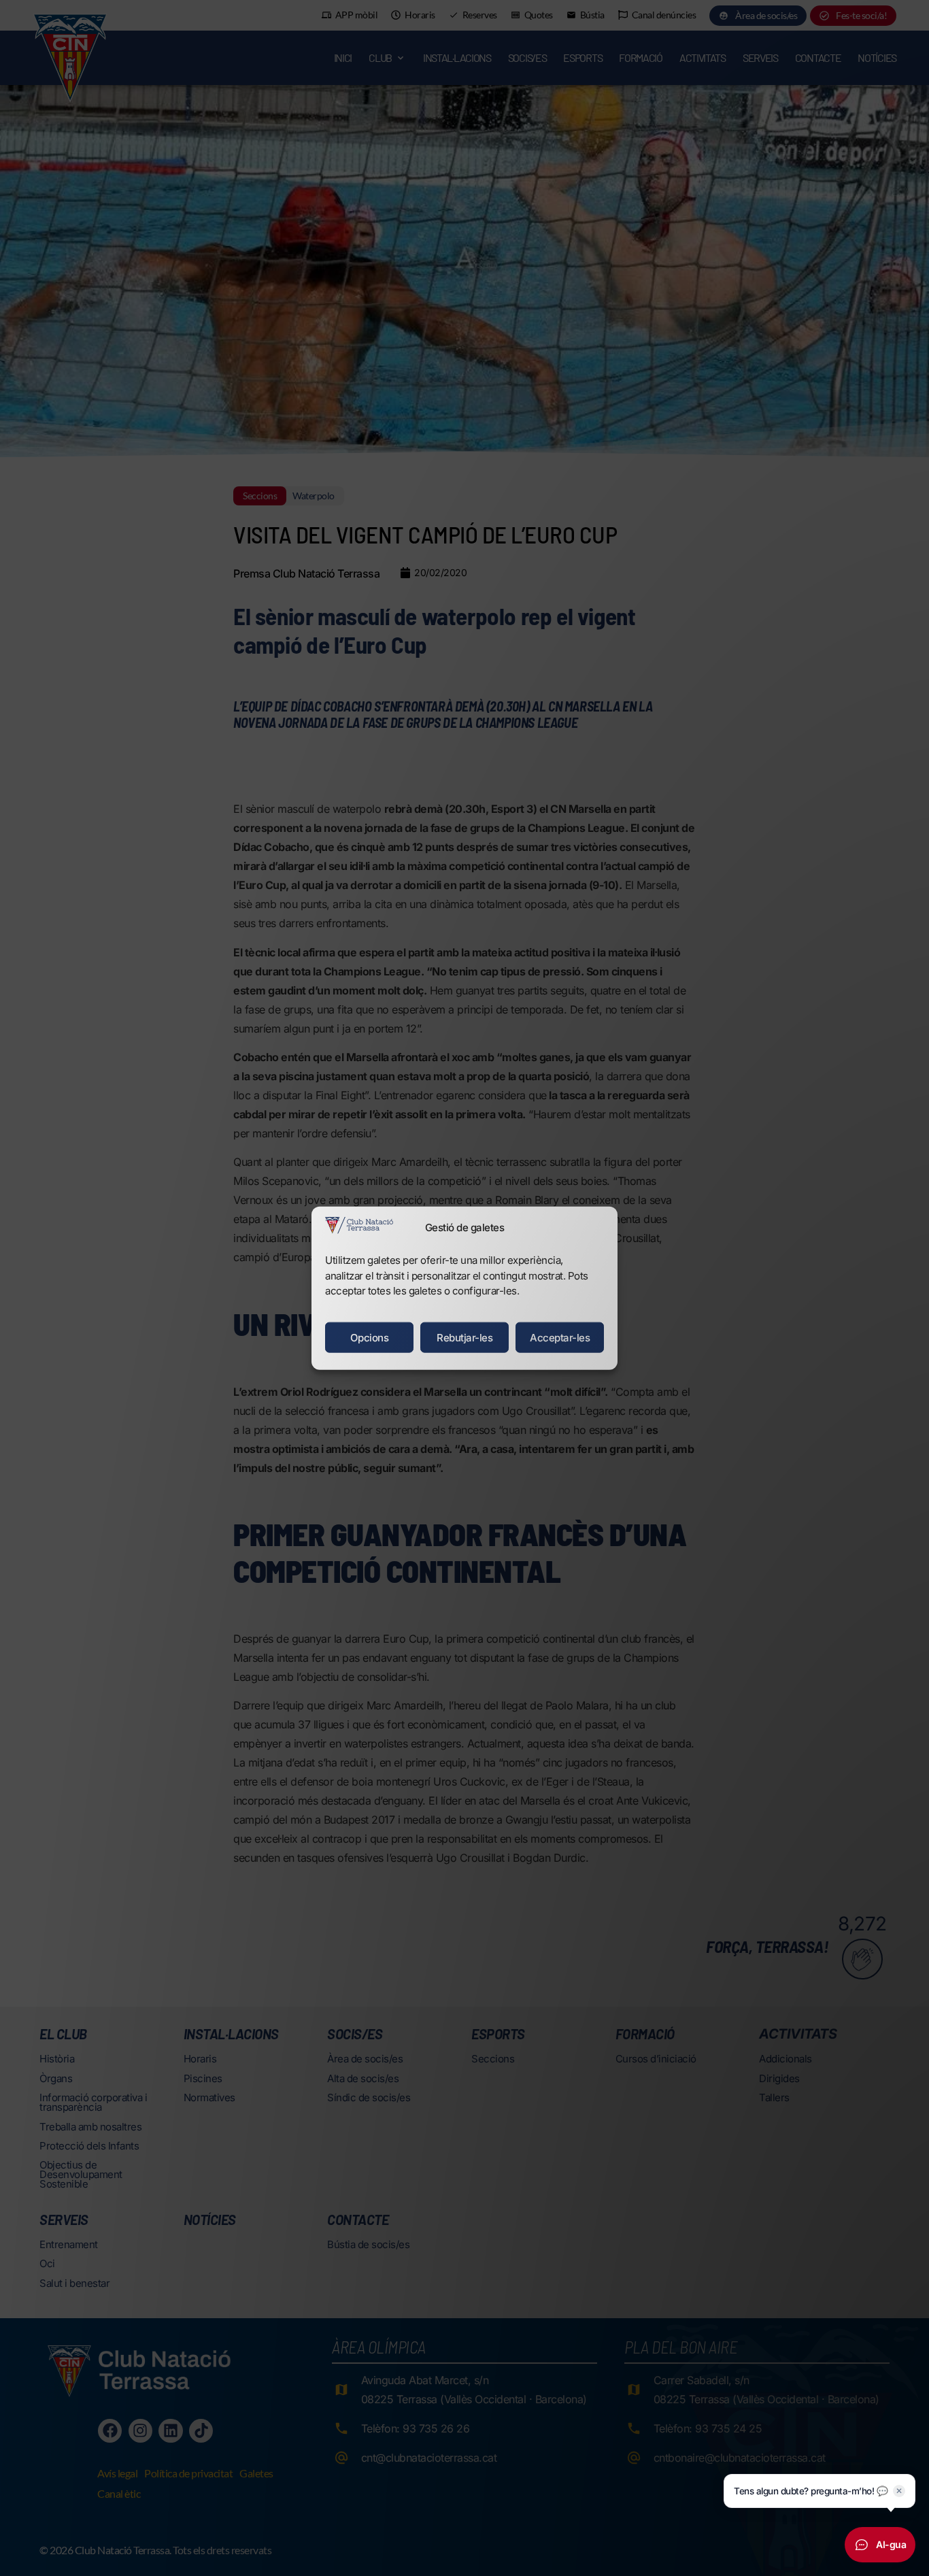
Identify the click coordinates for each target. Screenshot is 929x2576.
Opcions (370, 1337)
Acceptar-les (560, 1337)
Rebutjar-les (464, 1337)
